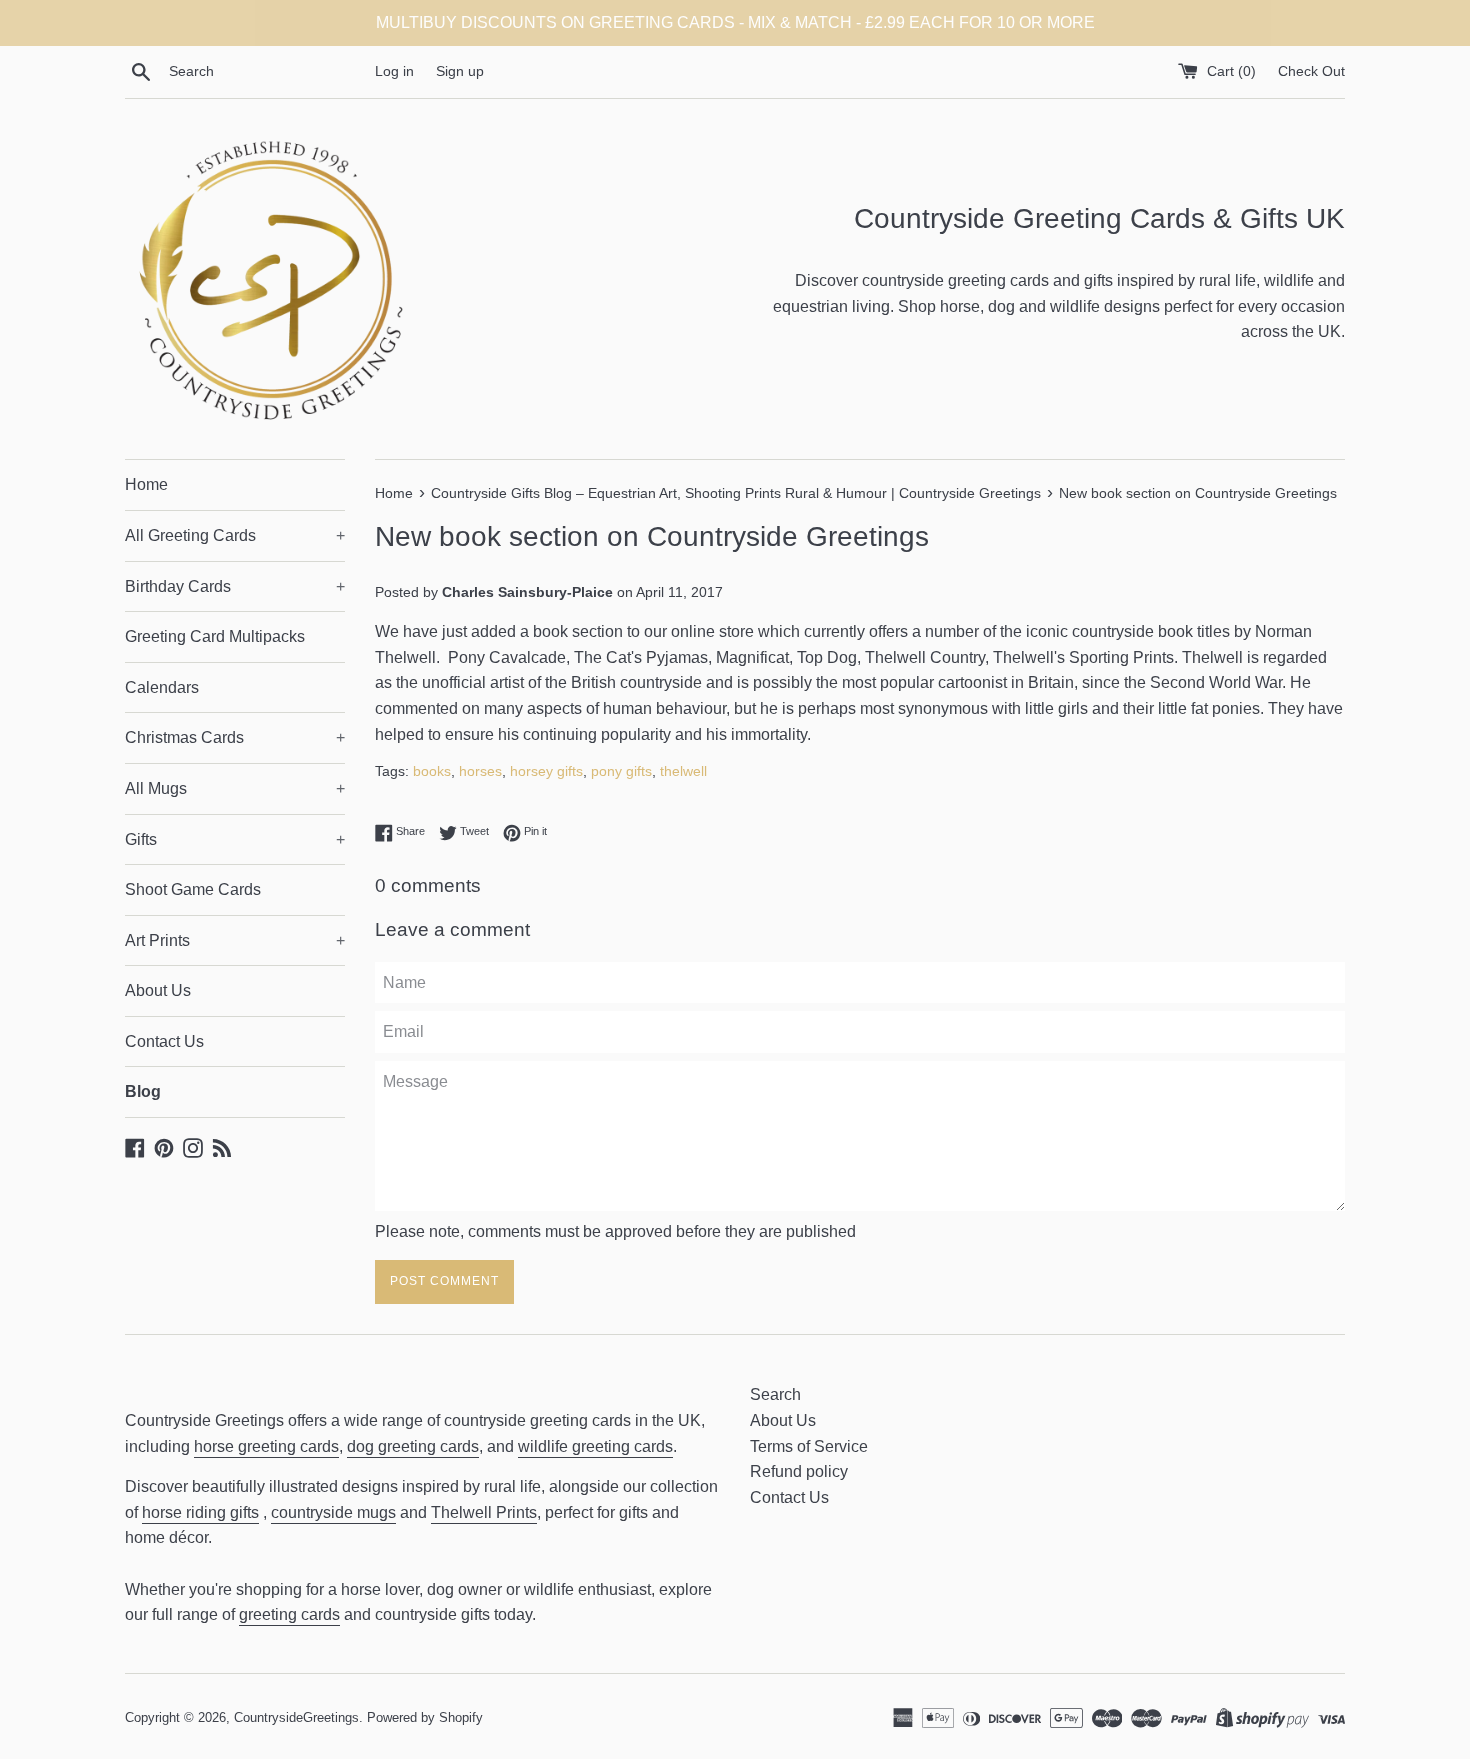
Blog (143, 1091)
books (432, 771)
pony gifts (621, 771)
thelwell (683, 771)
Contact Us (164, 1041)
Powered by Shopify (425, 1717)
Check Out (1311, 71)
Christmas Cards (235, 737)
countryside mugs (333, 1512)
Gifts (235, 839)
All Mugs (235, 788)
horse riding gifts (200, 1512)
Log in (394, 71)
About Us (158, 990)
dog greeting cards (413, 1446)
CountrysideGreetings (296, 1717)
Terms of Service (809, 1446)
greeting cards (289, 1614)
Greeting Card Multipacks (215, 636)
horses (480, 771)
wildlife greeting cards (595, 1446)
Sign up (460, 71)
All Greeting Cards (235, 535)
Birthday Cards (235, 586)
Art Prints (235, 940)
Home (146, 484)
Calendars (162, 687)
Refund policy (799, 1471)
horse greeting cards (266, 1446)
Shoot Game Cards (193, 889)
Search (775, 1394)
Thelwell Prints (484, 1512)
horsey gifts (546, 771)
